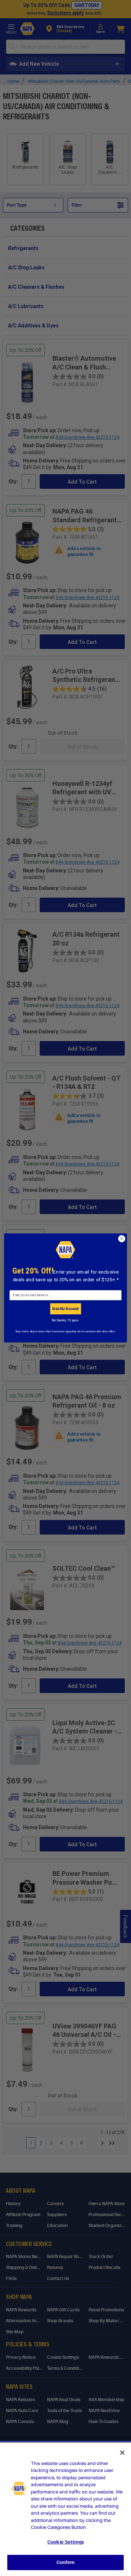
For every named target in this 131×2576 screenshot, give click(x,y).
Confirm (65, 2562)
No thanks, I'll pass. (65, 1320)
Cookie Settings (65, 2542)
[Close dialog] (122, 1239)
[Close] (122, 2453)
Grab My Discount (65, 1309)
